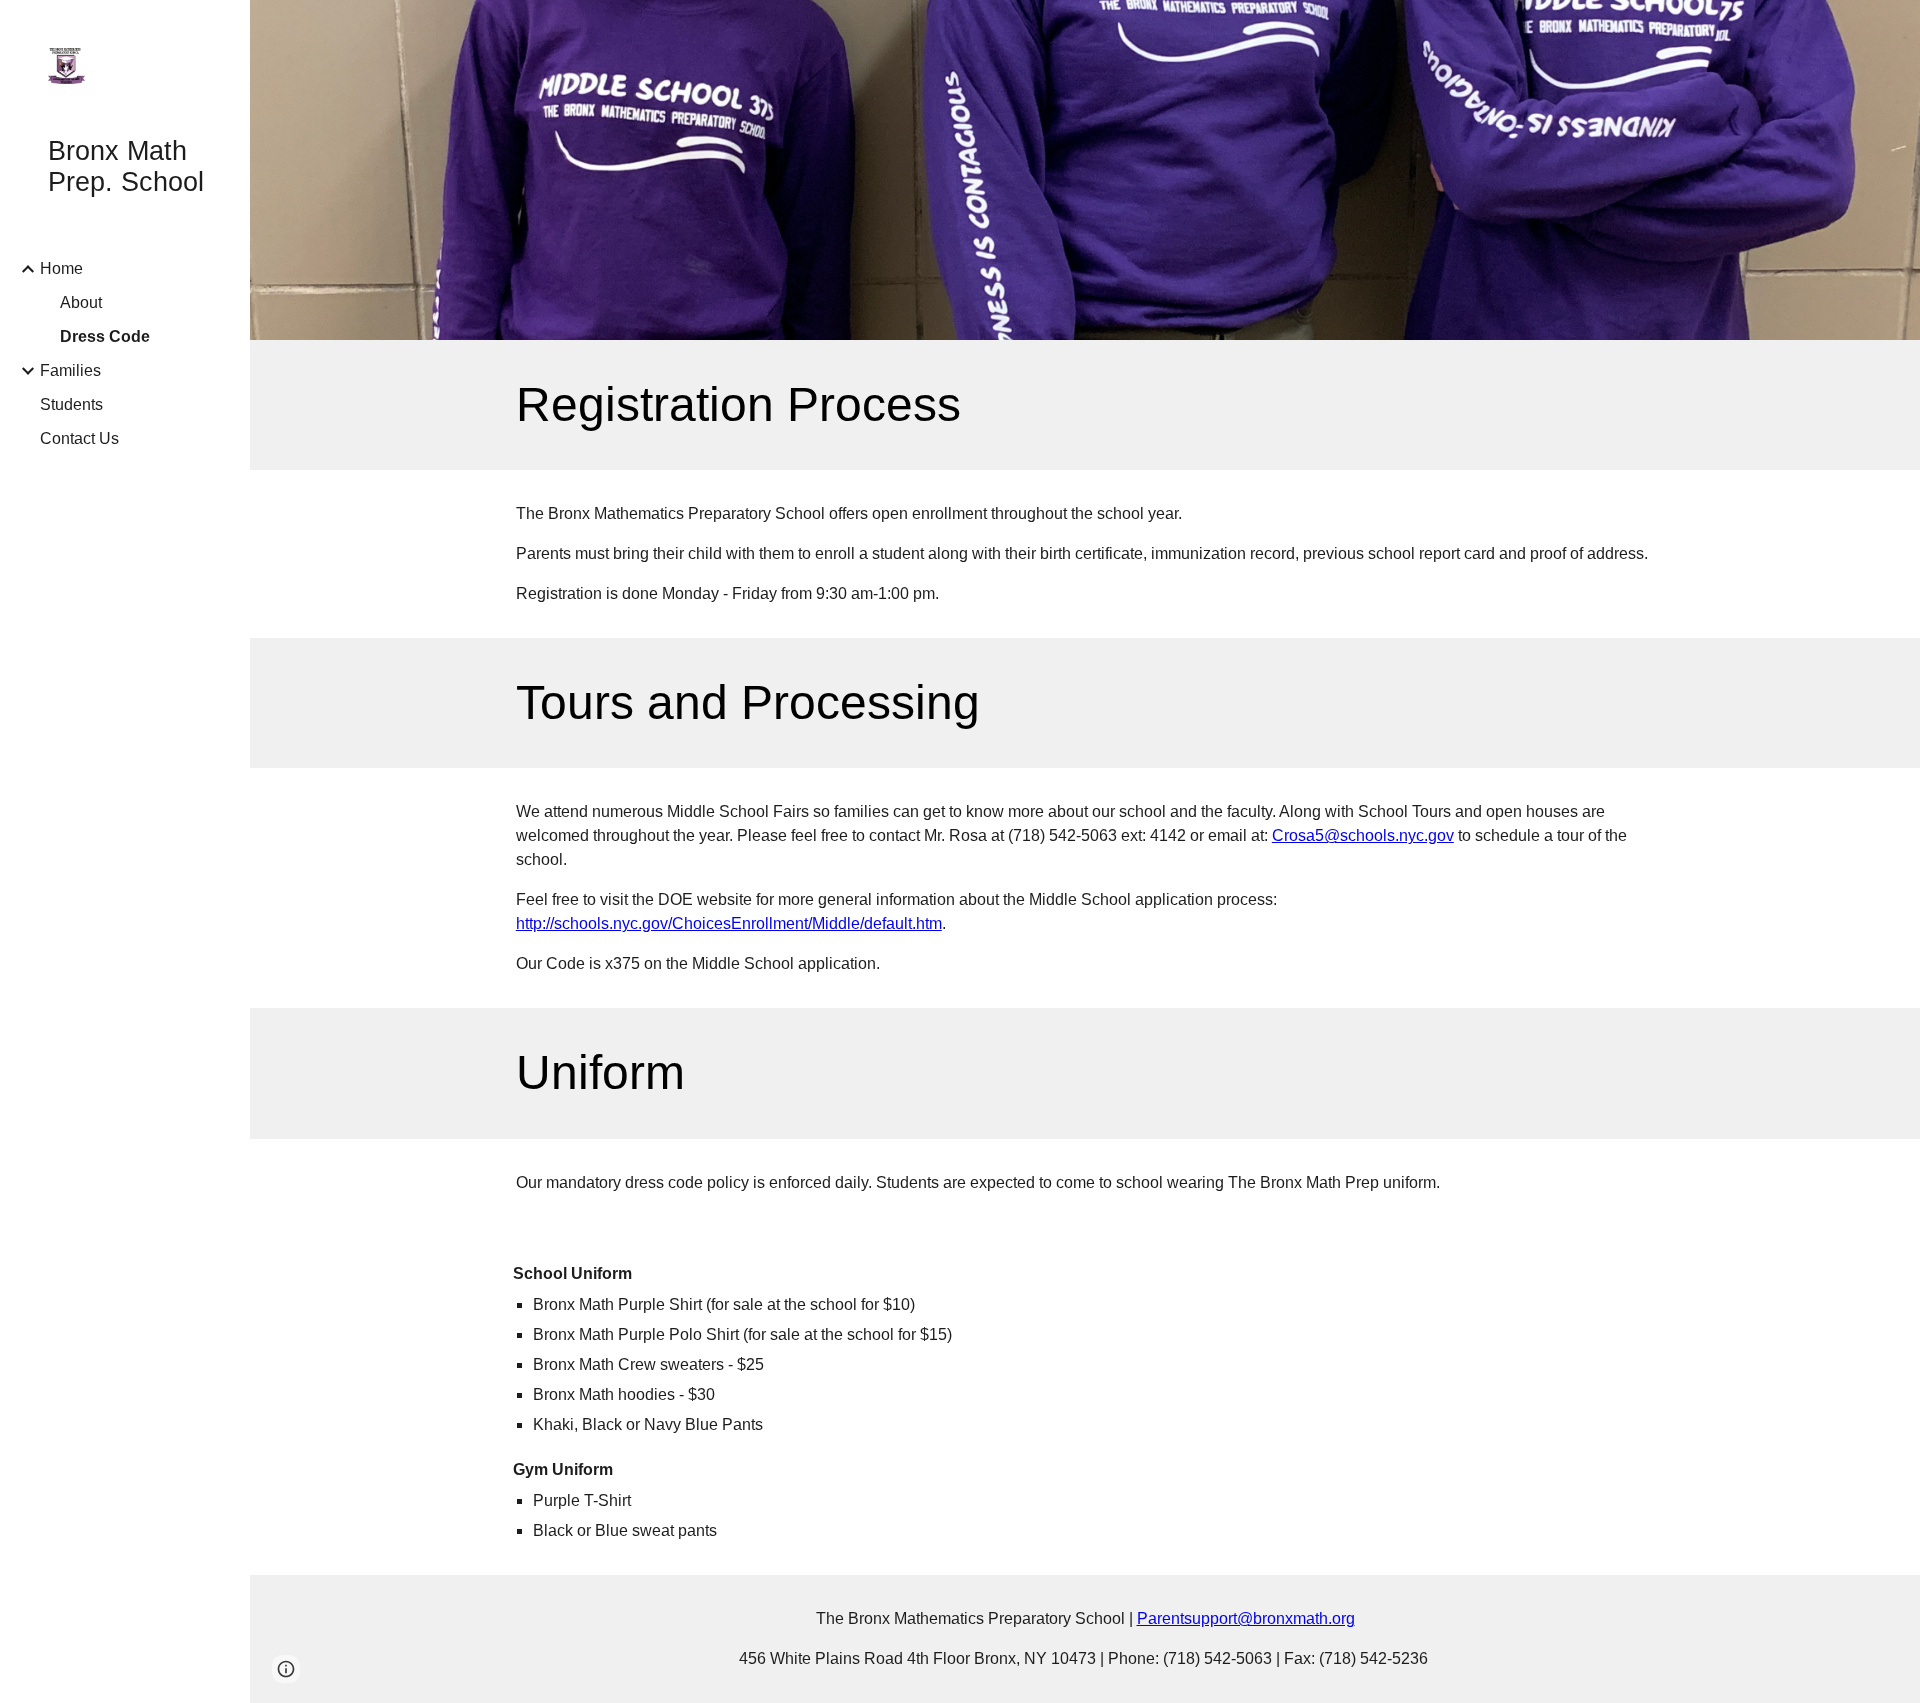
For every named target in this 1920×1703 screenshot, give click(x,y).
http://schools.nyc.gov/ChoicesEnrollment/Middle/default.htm (729, 923)
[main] (1085, 405)
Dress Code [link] (105, 336)
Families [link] (70, 370)
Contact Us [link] (79, 438)
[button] (286, 1669)
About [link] (81, 302)
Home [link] (61, 268)
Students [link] (71, 404)
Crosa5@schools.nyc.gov (1363, 835)
